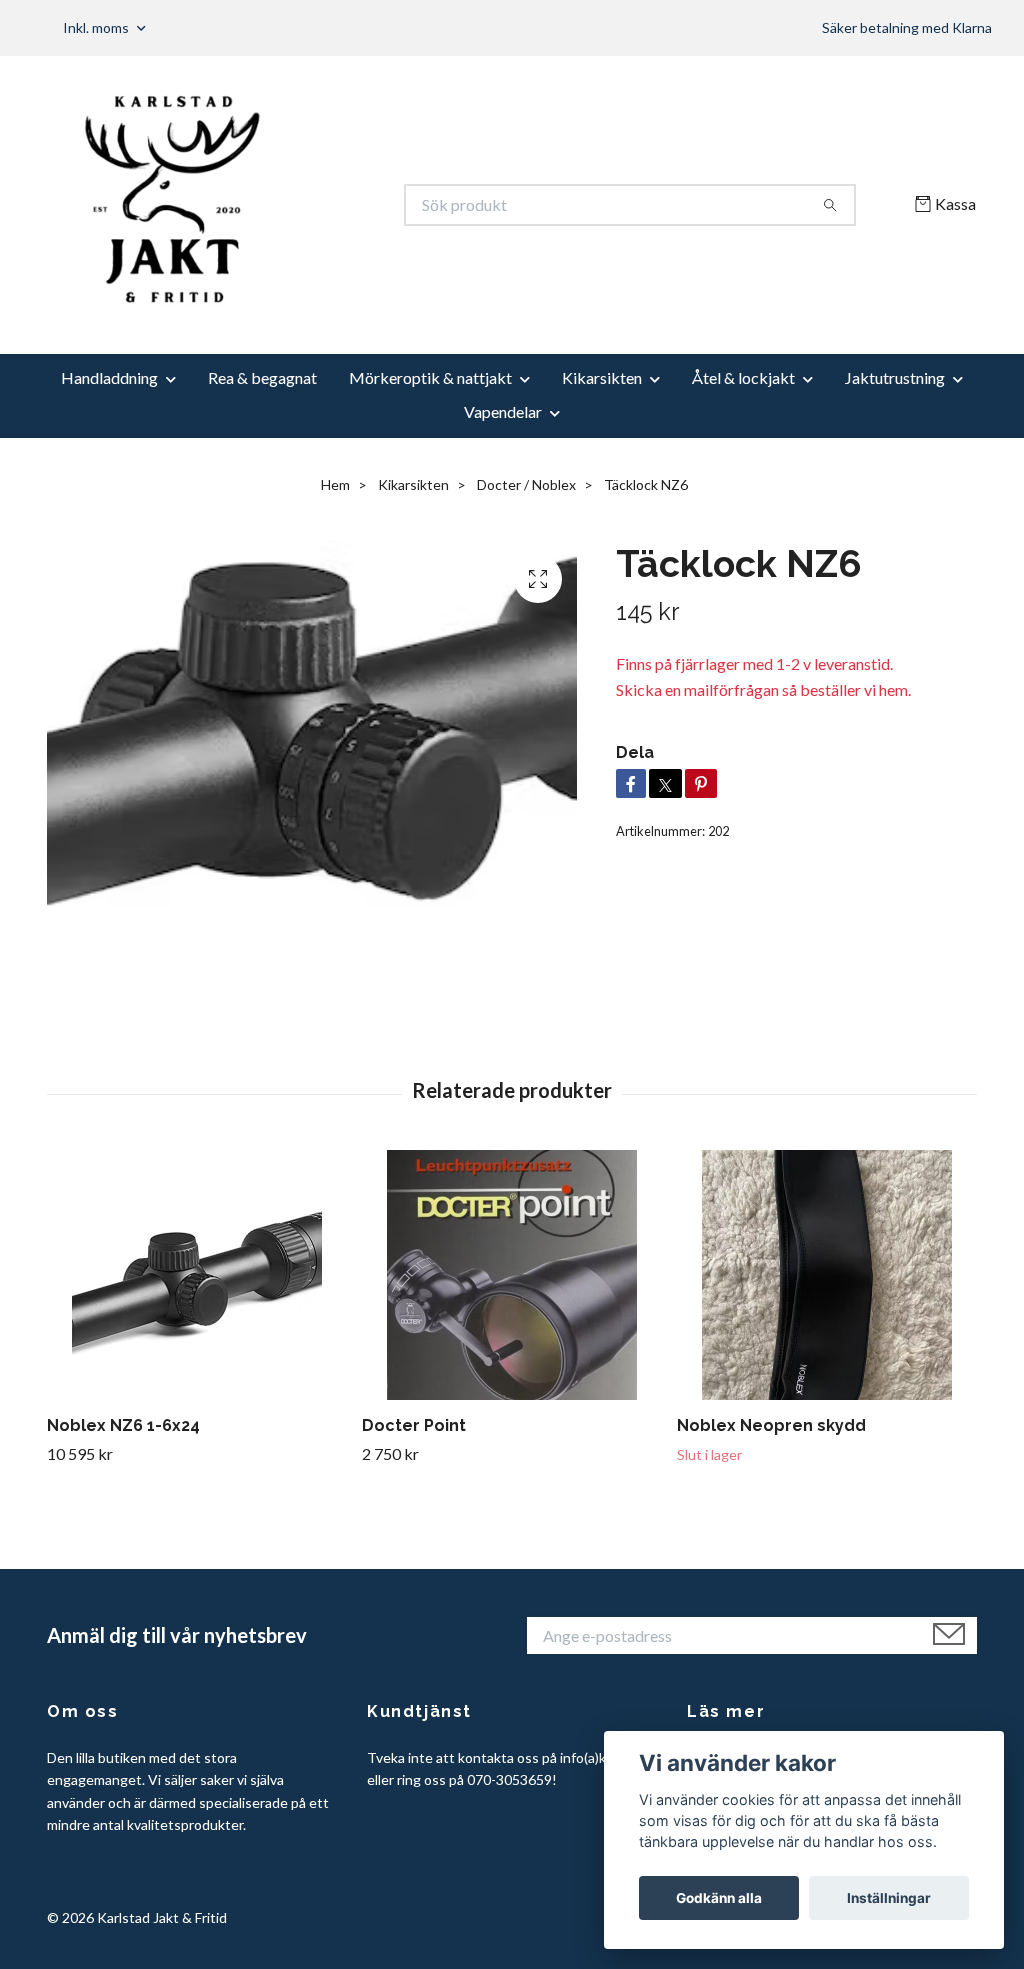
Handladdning (109, 377)
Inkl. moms (97, 27)
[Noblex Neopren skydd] (827, 1275)
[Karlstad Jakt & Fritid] (280, 205)
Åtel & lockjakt (743, 377)
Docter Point (414, 1425)
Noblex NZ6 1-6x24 (123, 1425)
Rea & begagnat (262, 377)
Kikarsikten (602, 377)
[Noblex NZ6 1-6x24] (197, 1275)
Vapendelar (503, 411)
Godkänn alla (719, 1898)
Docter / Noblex (526, 484)
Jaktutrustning (895, 377)
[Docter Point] (512, 1275)
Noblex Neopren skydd (771, 1425)
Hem (335, 484)
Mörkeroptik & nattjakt (430, 377)
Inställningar (889, 1898)
